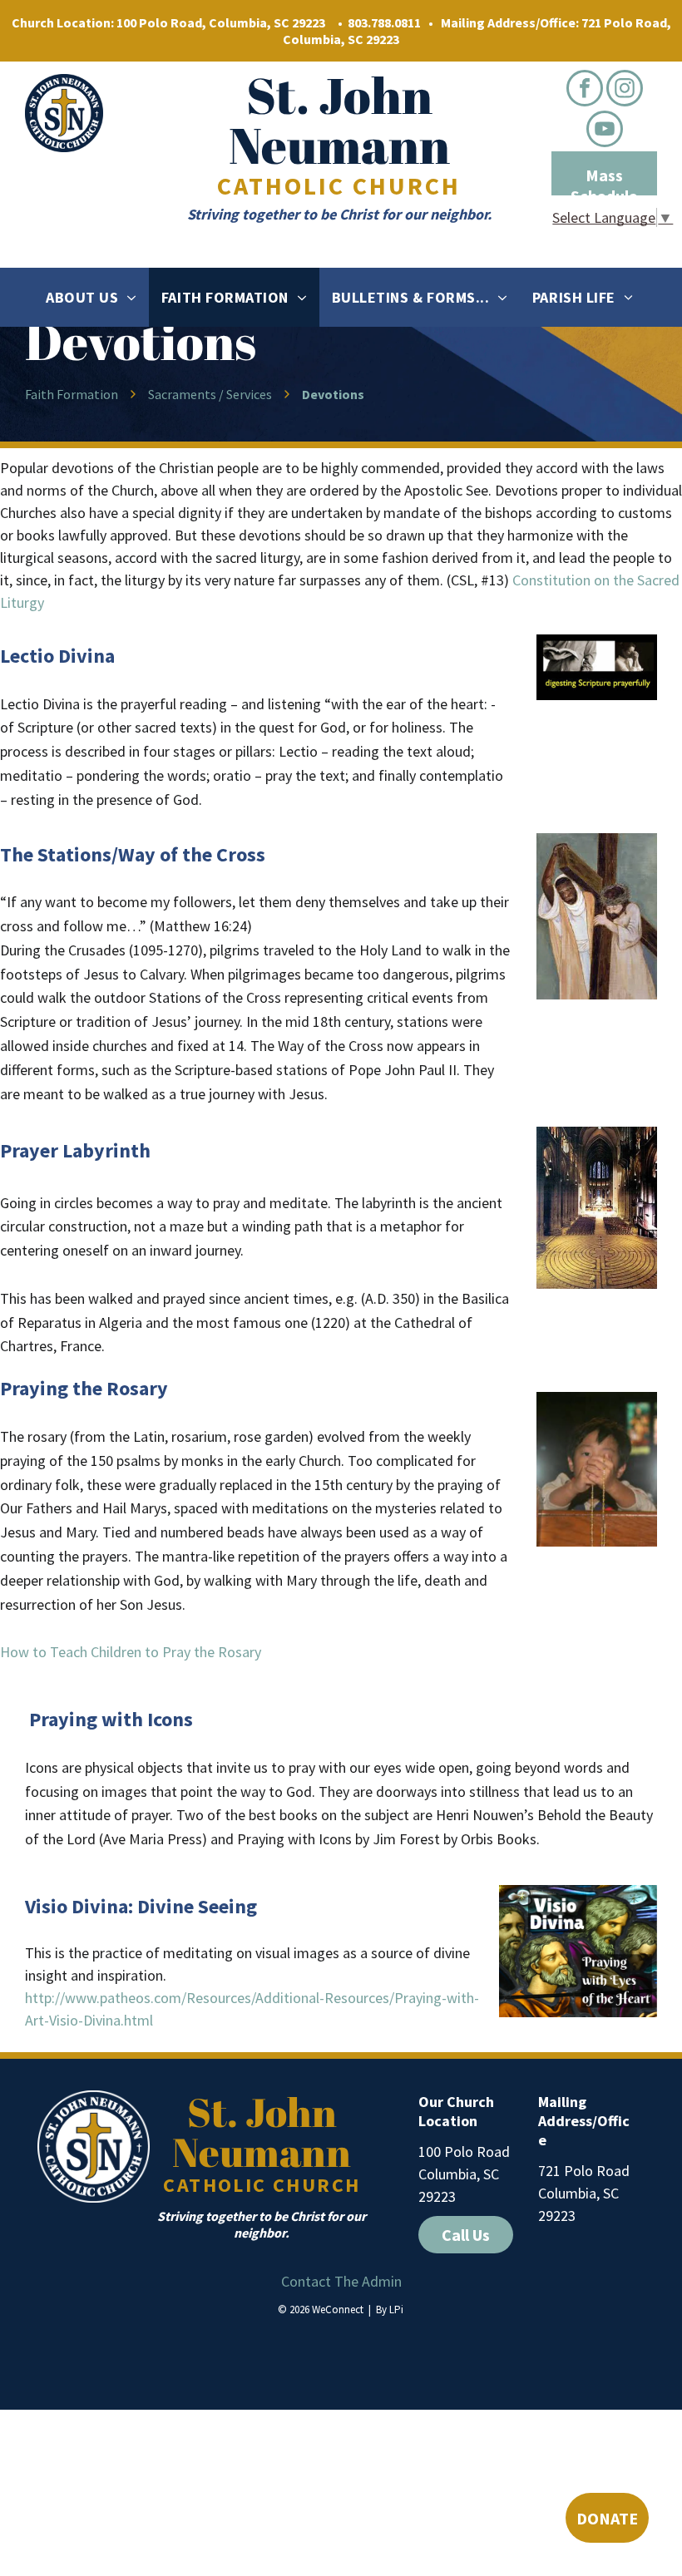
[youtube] (605, 131)
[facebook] (585, 90)
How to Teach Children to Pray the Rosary (131, 1652)
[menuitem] (91, 297)
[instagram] (625, 90)
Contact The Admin (341, 2281)
